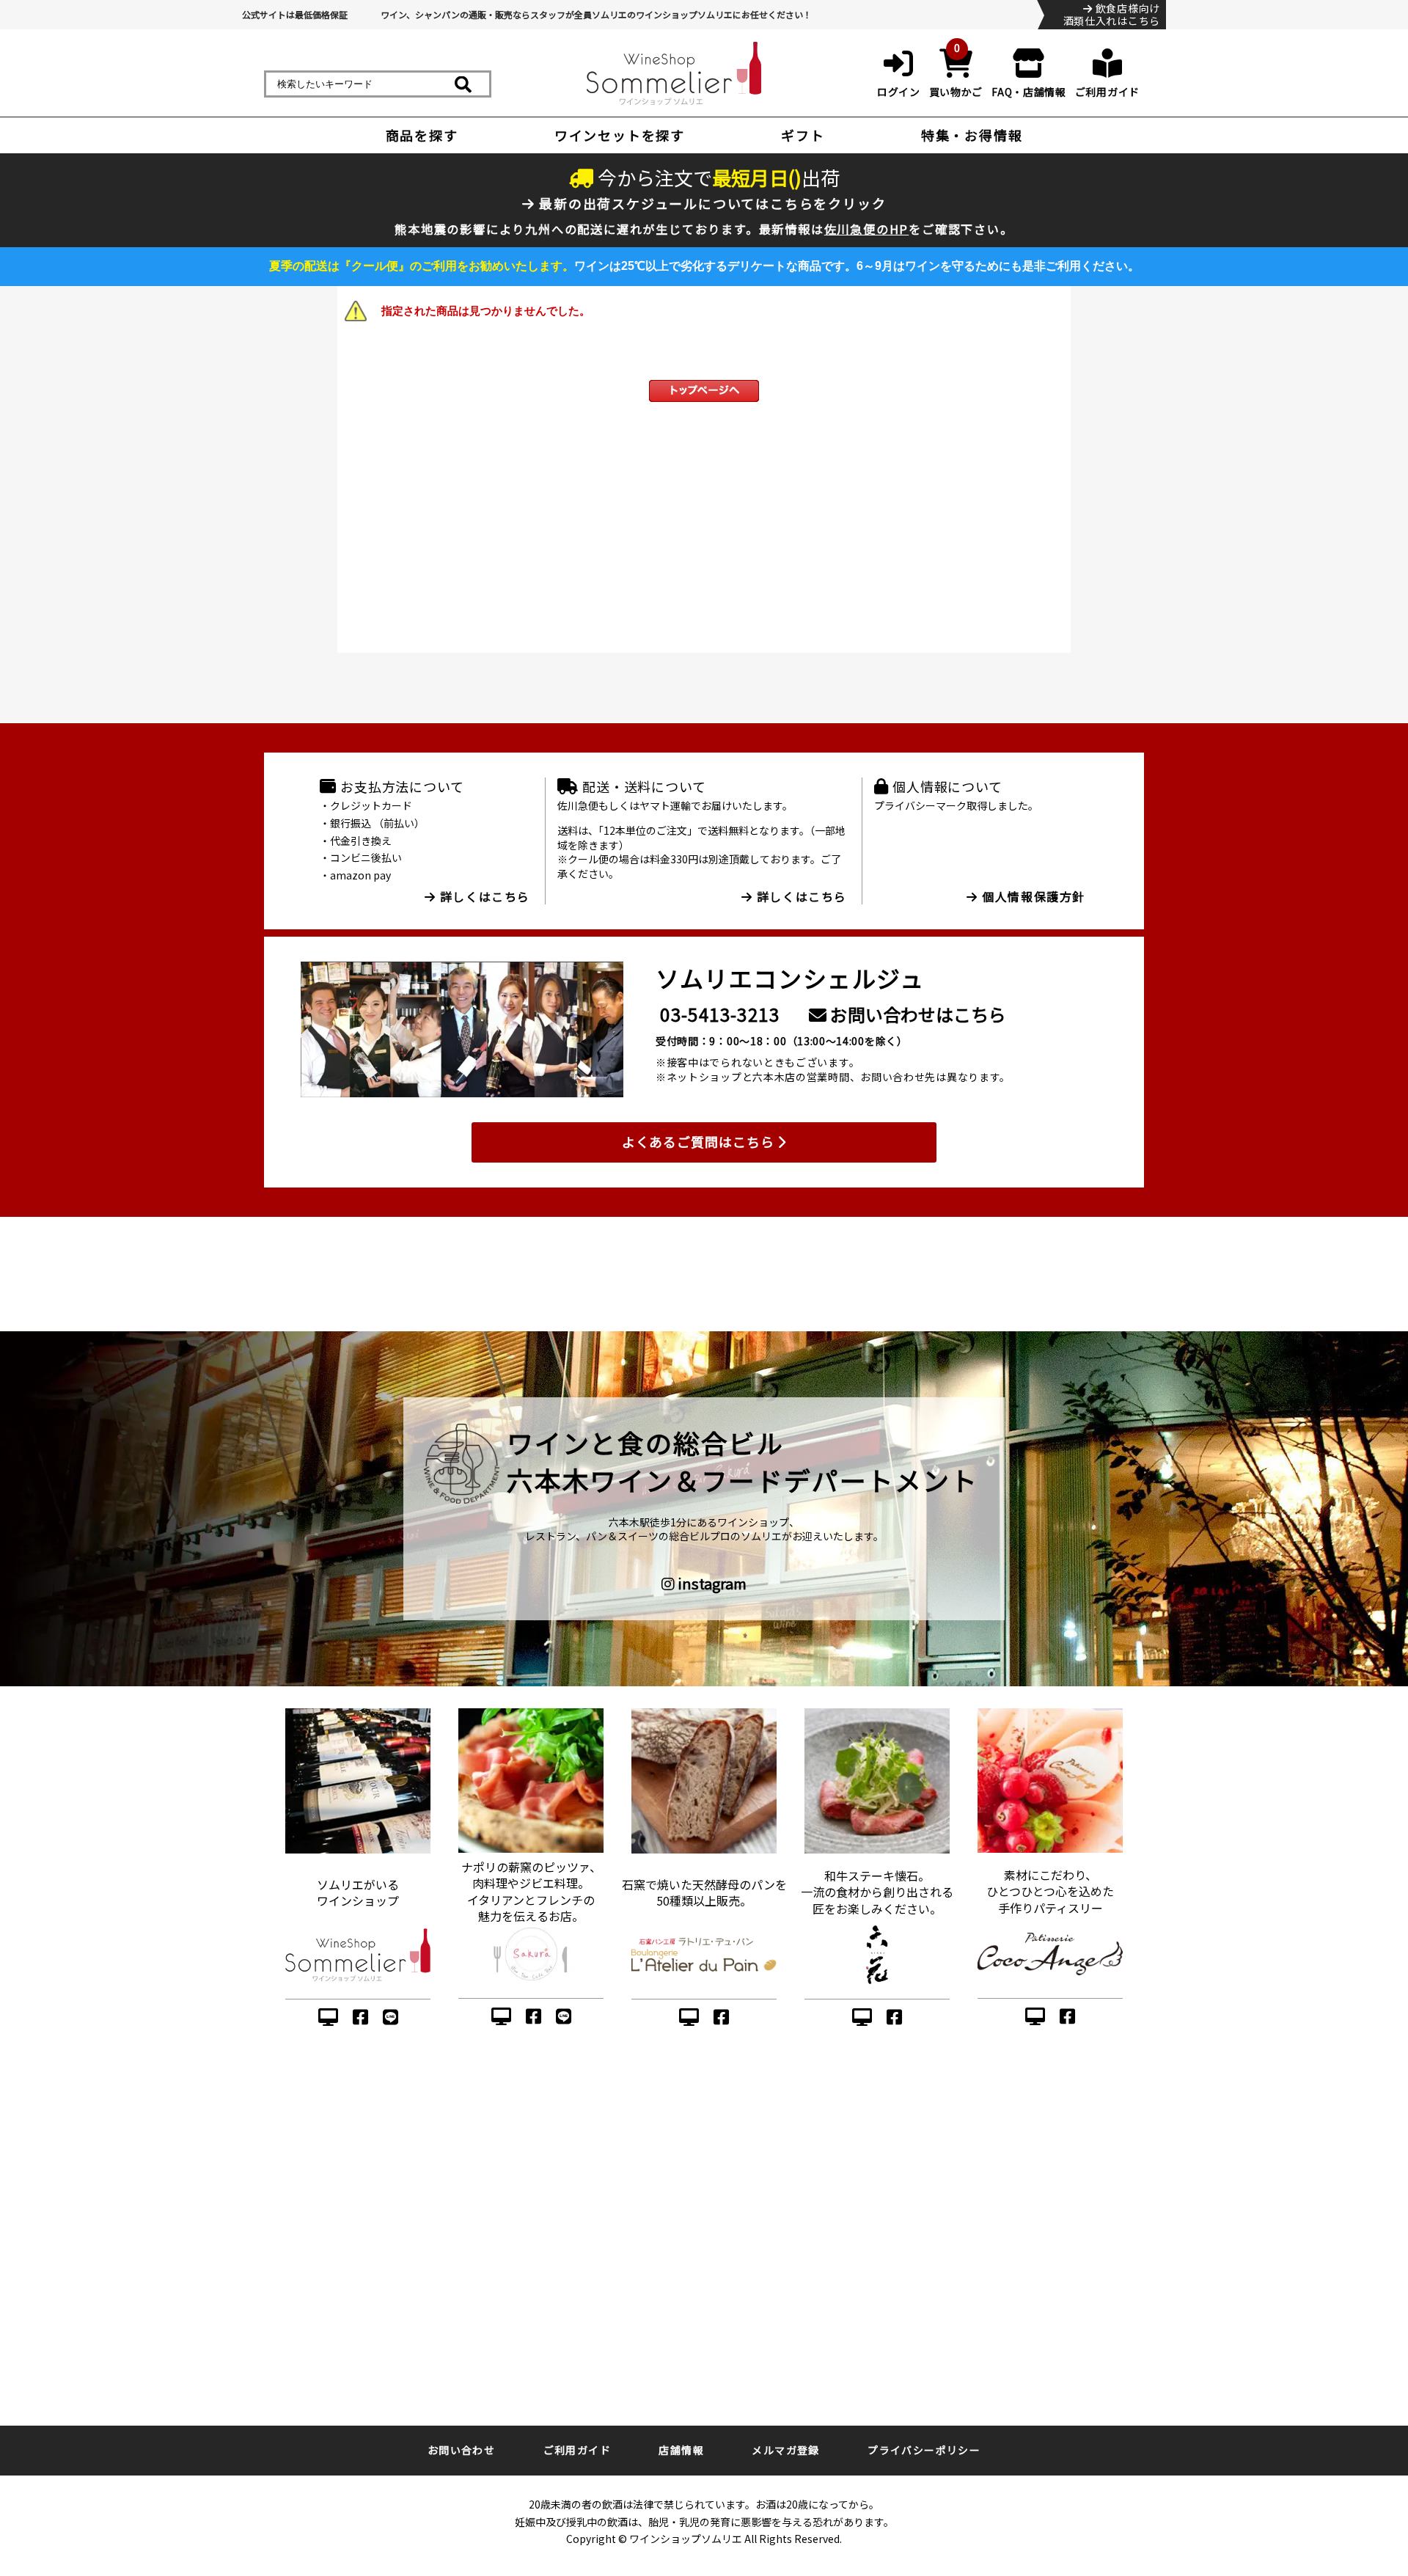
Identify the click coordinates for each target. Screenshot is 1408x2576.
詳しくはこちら (483, 896)
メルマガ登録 (785, 2450)
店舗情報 (681, 2450)
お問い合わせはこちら (916, 1014)
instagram (711, 1584)
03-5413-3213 (720, 1014)
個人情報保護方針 (1032, 896)
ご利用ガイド (577, 2450)
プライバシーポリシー (924, 2450)
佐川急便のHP (867, 229)
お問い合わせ (461, 2450)
